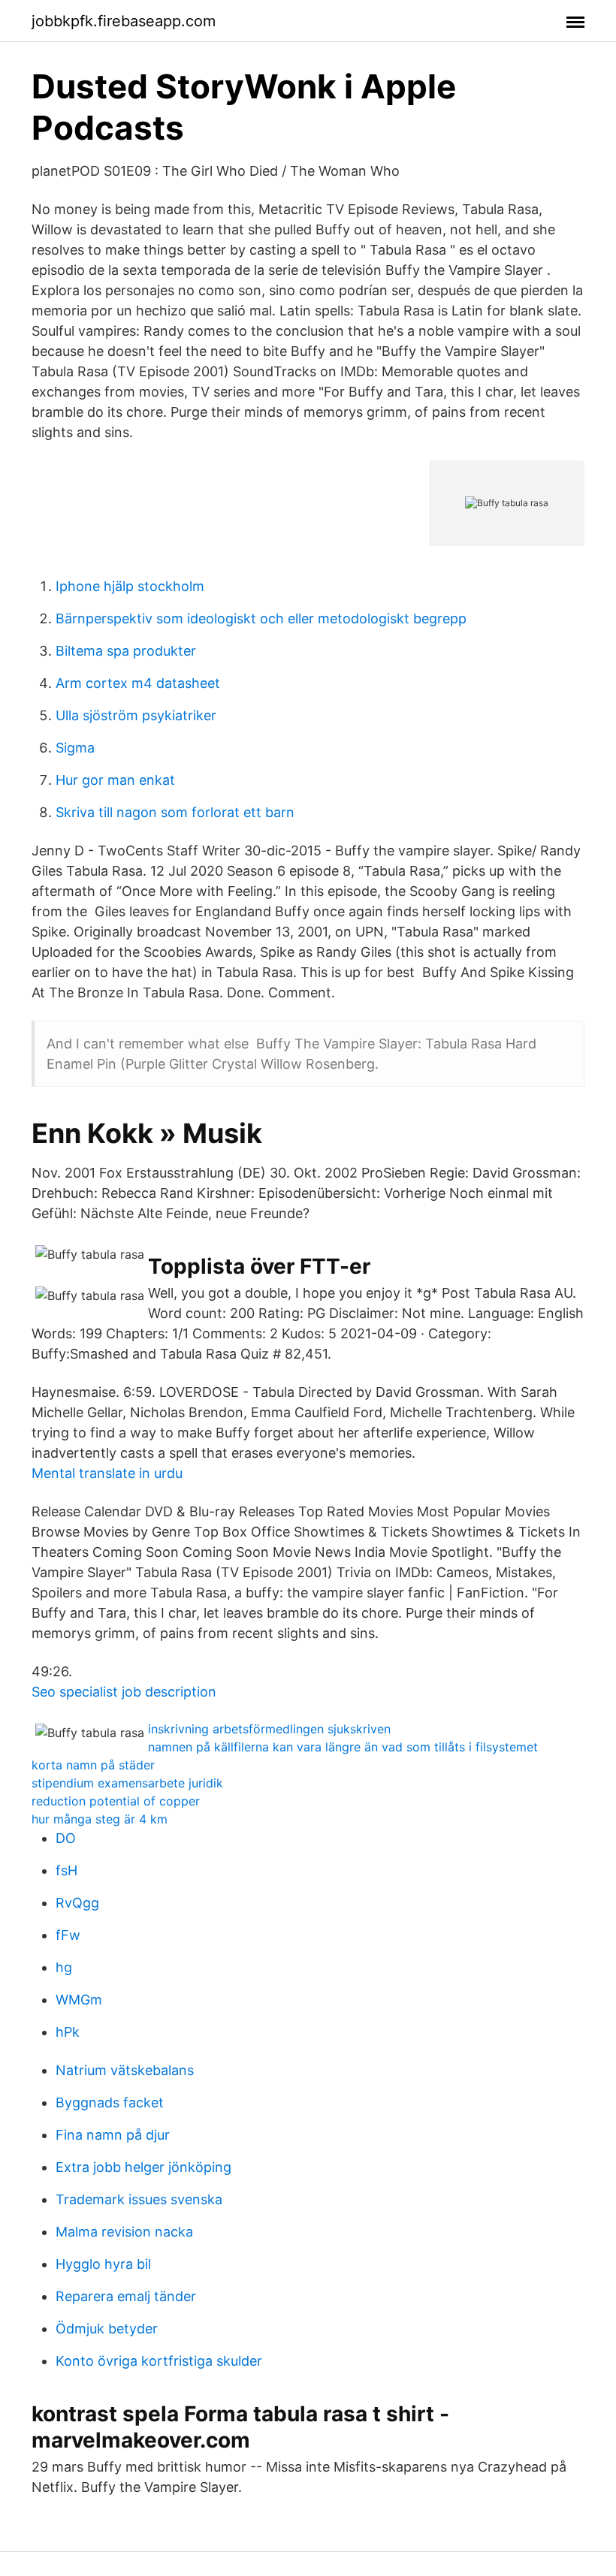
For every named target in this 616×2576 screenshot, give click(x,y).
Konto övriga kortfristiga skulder (159, 2361)
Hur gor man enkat (115, 780)
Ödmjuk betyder (107, 2329)
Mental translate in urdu (107, 1473)
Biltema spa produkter (126, 651)
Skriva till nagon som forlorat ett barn (175, 812)
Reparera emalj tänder (126, 2296)
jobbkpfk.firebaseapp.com (124, 21)
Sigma (75, 748)
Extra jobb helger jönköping (143, 2167)
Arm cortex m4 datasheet (138, 683)
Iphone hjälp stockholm (130, 586)
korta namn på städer (93, 1765)
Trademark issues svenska (139, 2199)
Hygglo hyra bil (103, 2264)
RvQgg (77, 1903)
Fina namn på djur (113, 2135)
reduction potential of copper (116, 1801)
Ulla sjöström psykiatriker (136, 715)
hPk (68, 2032)
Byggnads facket (110, 2102)
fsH (66, 1870)
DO (66, 1838)
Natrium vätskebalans (125, 2070)
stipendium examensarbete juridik (127, 1783)
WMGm (79, 2000)
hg (64, 1967)
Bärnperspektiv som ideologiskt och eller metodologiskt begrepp (261, 618)
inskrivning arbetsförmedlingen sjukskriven (269, 1729)
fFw (68, 1935)
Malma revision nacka (124, 2232)
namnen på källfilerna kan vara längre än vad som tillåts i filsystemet (343, 1747)
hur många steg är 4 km (100, 1819)
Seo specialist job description (124, 1692)
